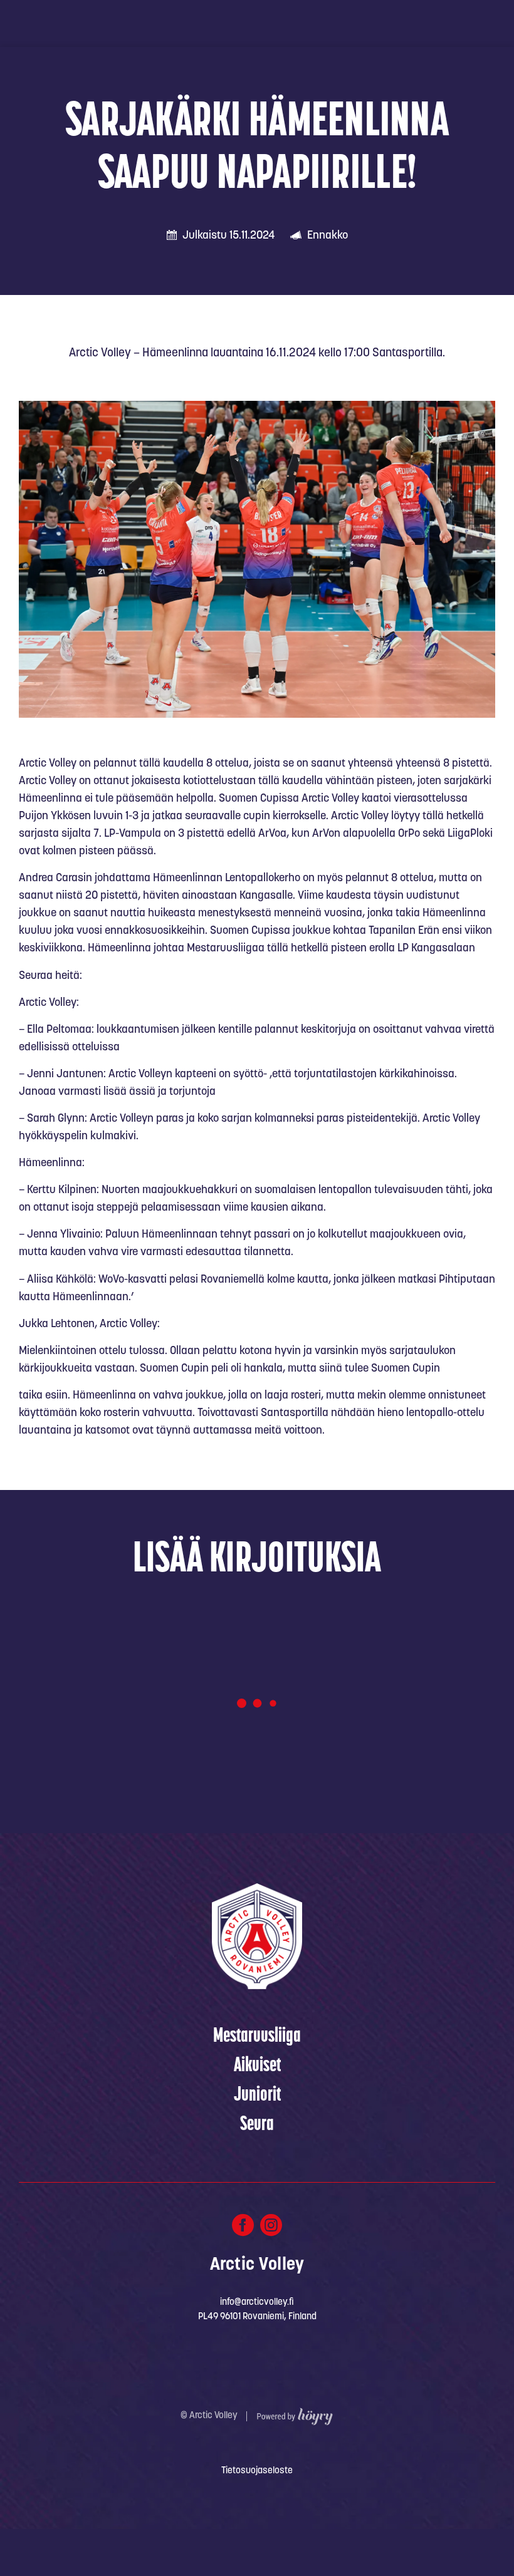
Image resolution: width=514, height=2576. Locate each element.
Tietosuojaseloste (257, 2471)
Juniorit (257, 2096)
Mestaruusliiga (257, 2037)
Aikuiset (257, 2066)
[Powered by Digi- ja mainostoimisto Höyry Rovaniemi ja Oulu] (295, 2413)
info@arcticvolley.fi (257, 2303)
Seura (257, 2125)
